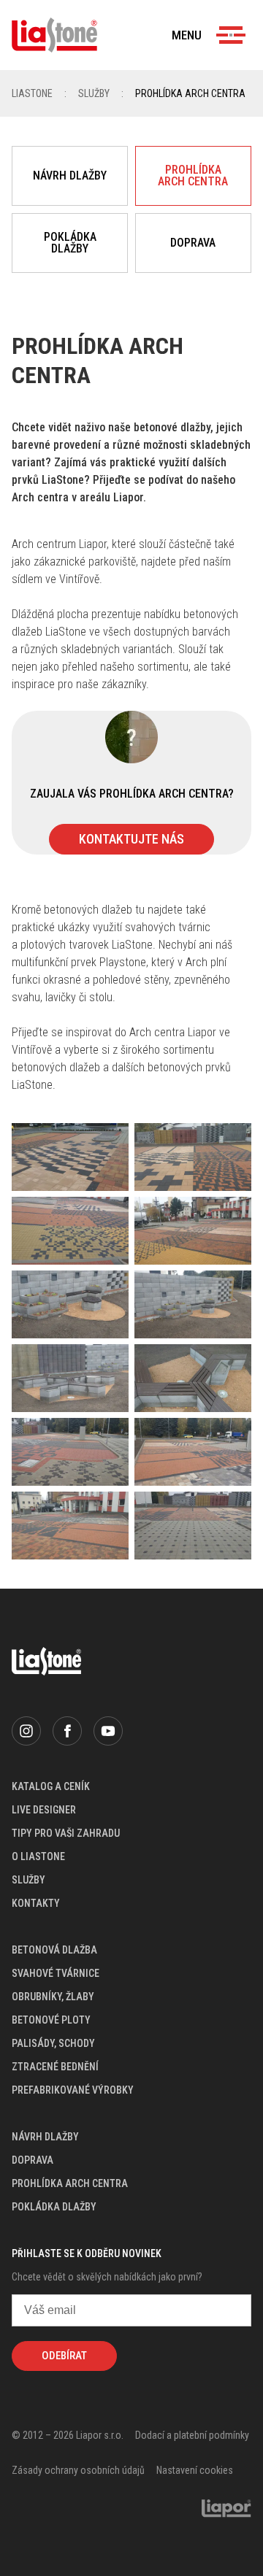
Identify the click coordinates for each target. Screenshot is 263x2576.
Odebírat (64, 2356)
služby (28, 1880)
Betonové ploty (51, 2020)
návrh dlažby (45, 2137)
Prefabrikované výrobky (73, 2090)
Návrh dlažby (70, 176)
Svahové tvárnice (56, 1973)
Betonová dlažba (54, 1950)
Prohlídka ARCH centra (193, 176)
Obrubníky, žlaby (53, 1997)
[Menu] (231, 35)
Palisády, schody (53, 2043)
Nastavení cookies (195, 2470)
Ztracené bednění (55, 2067)
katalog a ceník (51, 1786)
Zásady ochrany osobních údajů (78, 2470)
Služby (94, 93)
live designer (44, 1810)
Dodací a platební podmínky (192, 2435)
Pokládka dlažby (70, 243)
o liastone (38, 1856)
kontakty (36, 1903)
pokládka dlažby (54, 2207)
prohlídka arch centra (70, 2183)
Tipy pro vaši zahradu (66, 1833)
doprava (33, 2160)
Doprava (193, 243)
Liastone (32, 93)
